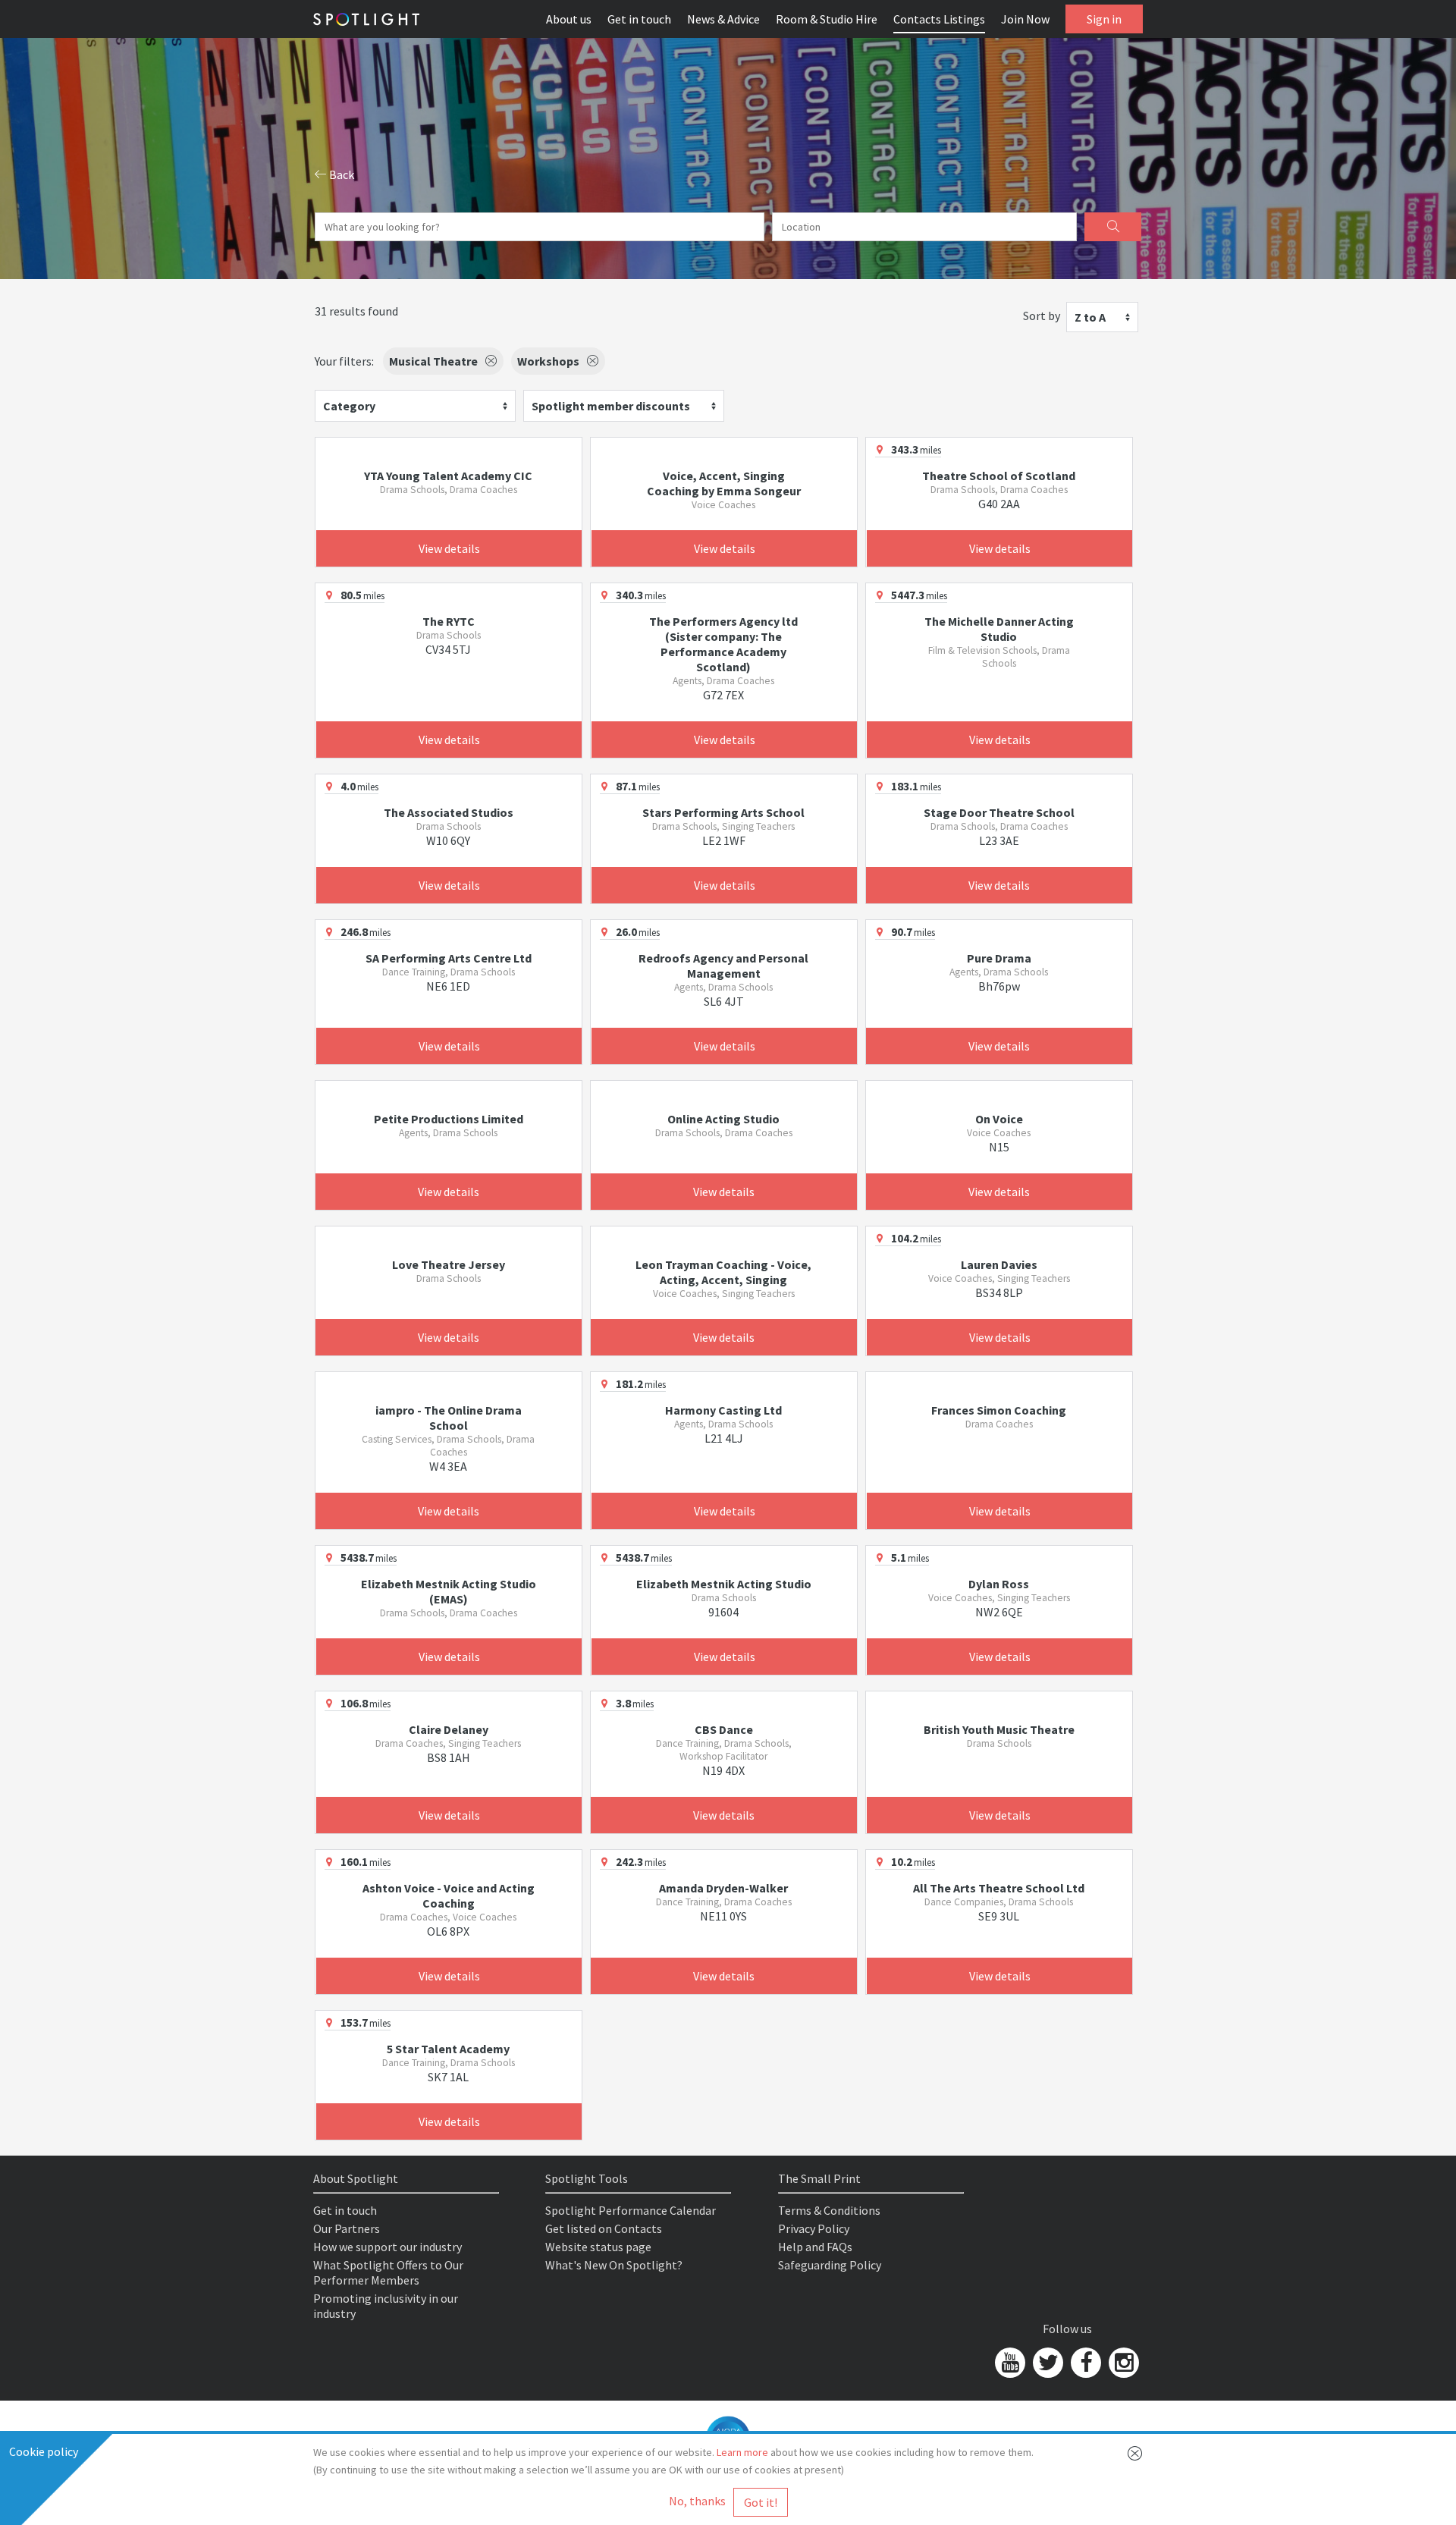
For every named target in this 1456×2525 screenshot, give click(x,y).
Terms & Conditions (829, 2210)
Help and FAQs (815, 2247)
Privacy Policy (814, 2228)
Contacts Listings (939, 19)
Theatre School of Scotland (999, 476)
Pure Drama (999, 958)
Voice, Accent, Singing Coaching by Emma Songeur (724, 483)
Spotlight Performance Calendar (631, 2210)
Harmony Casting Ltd (723, 1410)
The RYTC (449, 621)
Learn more (742, 2452)
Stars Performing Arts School (723, 812)
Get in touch (639, 19)
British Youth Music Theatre (999, 1729)
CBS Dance (724, 1729)
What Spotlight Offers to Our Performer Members (388, 2272)
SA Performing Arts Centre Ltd (449, 958)
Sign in (1104, 19)
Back (340, 174)
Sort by (1042, 316)
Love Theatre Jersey (449, 1264)
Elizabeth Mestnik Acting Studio (724, 1584)
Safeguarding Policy (830, 2265)
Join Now (1025, 19)
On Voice (999, 1119)
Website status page (598, 2247)
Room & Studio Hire (827, 19)
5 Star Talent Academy (448, 2049)
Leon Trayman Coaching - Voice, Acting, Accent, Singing (723, 1272)
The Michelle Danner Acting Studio (999, 629)
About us (569, 19)
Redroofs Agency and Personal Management (723, 966)
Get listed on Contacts (604, 2228)
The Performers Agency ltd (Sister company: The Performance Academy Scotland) (723, 644)
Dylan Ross (999, 1584)
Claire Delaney (449, 1729)
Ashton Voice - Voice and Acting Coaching (449, 1895)
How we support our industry (388, 2247)
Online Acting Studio (723, 1119)
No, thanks (697, 2501)
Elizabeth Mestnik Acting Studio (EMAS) (449, 1591)
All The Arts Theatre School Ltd (999, 1888)
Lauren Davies (999, 1264)
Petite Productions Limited (449, 1119)
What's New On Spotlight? (614, 2265)
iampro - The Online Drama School (449, 1418)
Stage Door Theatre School (999, 812)
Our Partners (347, 2228)
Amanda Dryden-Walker (723, 1888)
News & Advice (723, 19)
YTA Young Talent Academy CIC (448, 476)
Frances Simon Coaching (999, 1410)
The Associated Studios (449, 812)
